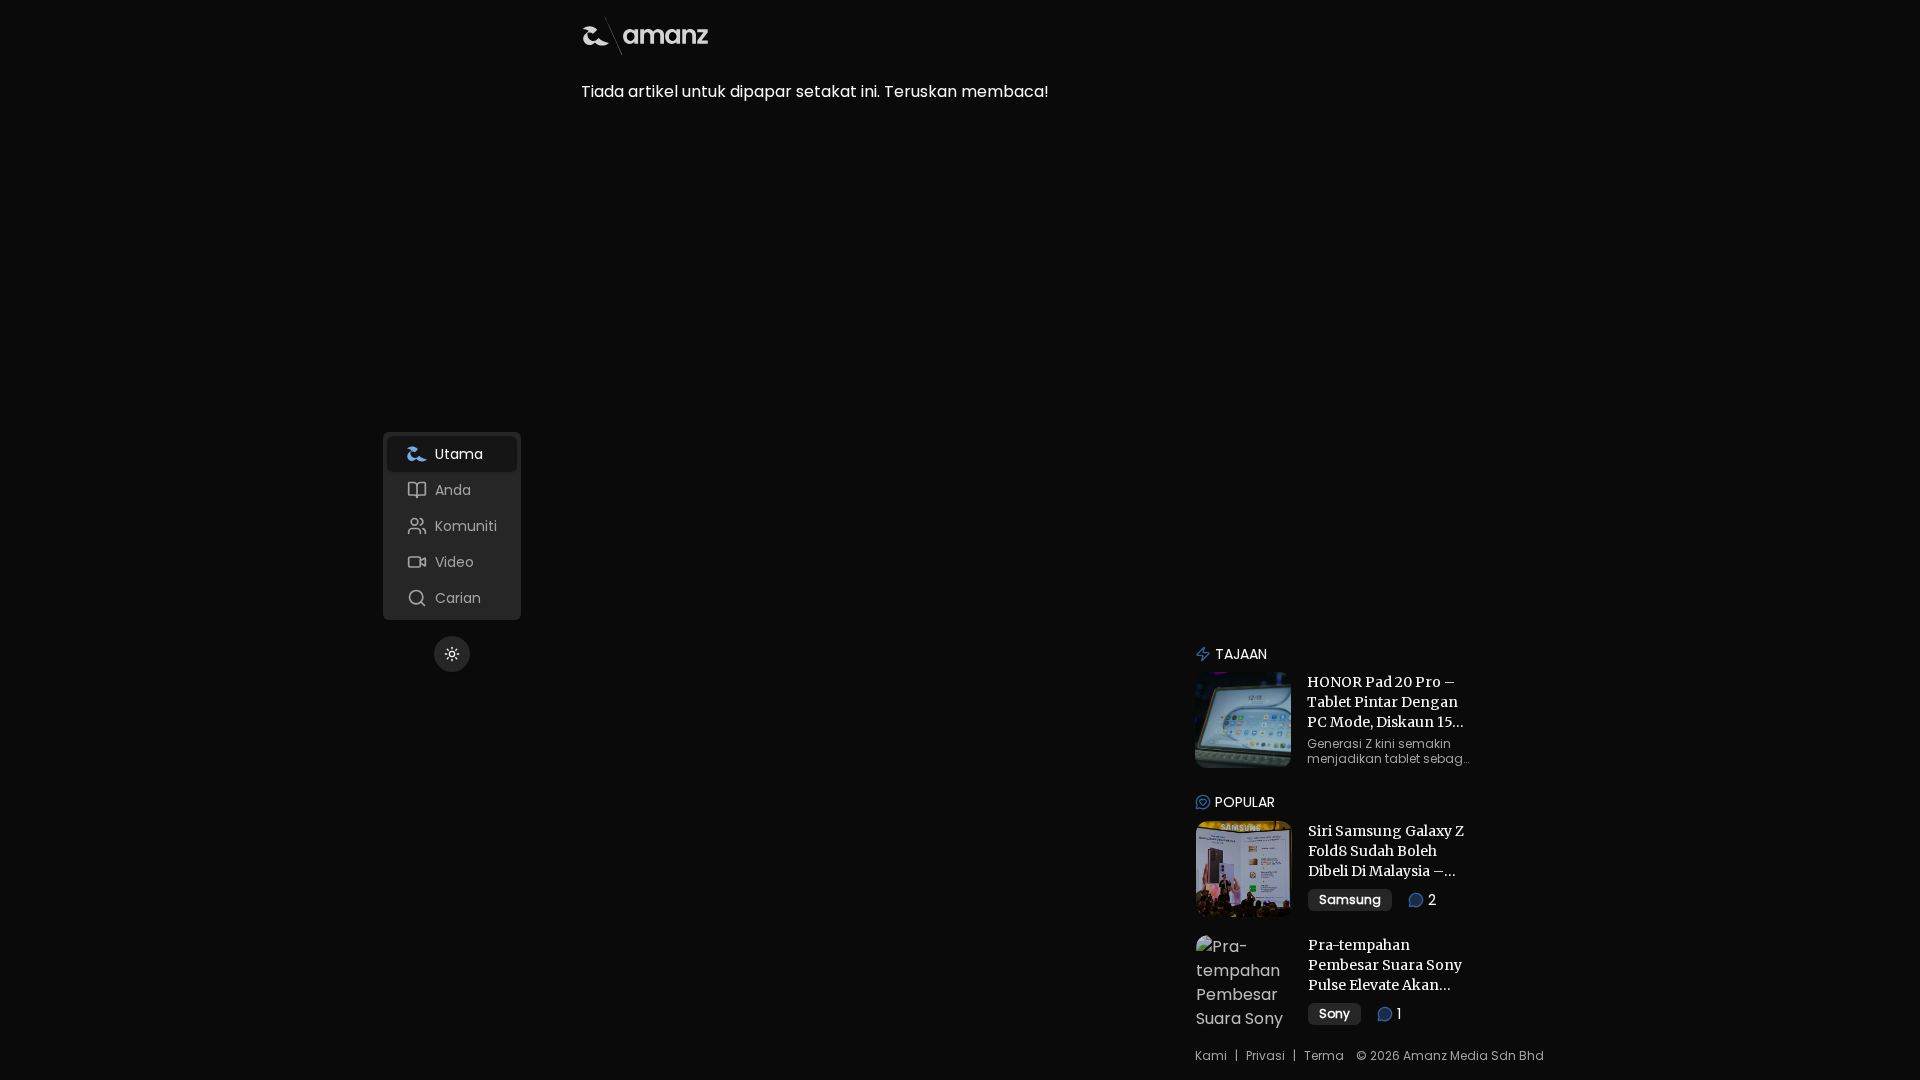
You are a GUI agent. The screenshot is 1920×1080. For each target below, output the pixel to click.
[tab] (452, 454)
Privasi (1265, 1056)
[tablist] (452, 526)
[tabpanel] (1038, 52)
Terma (1324, 1056)
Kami (1211, 1056)
